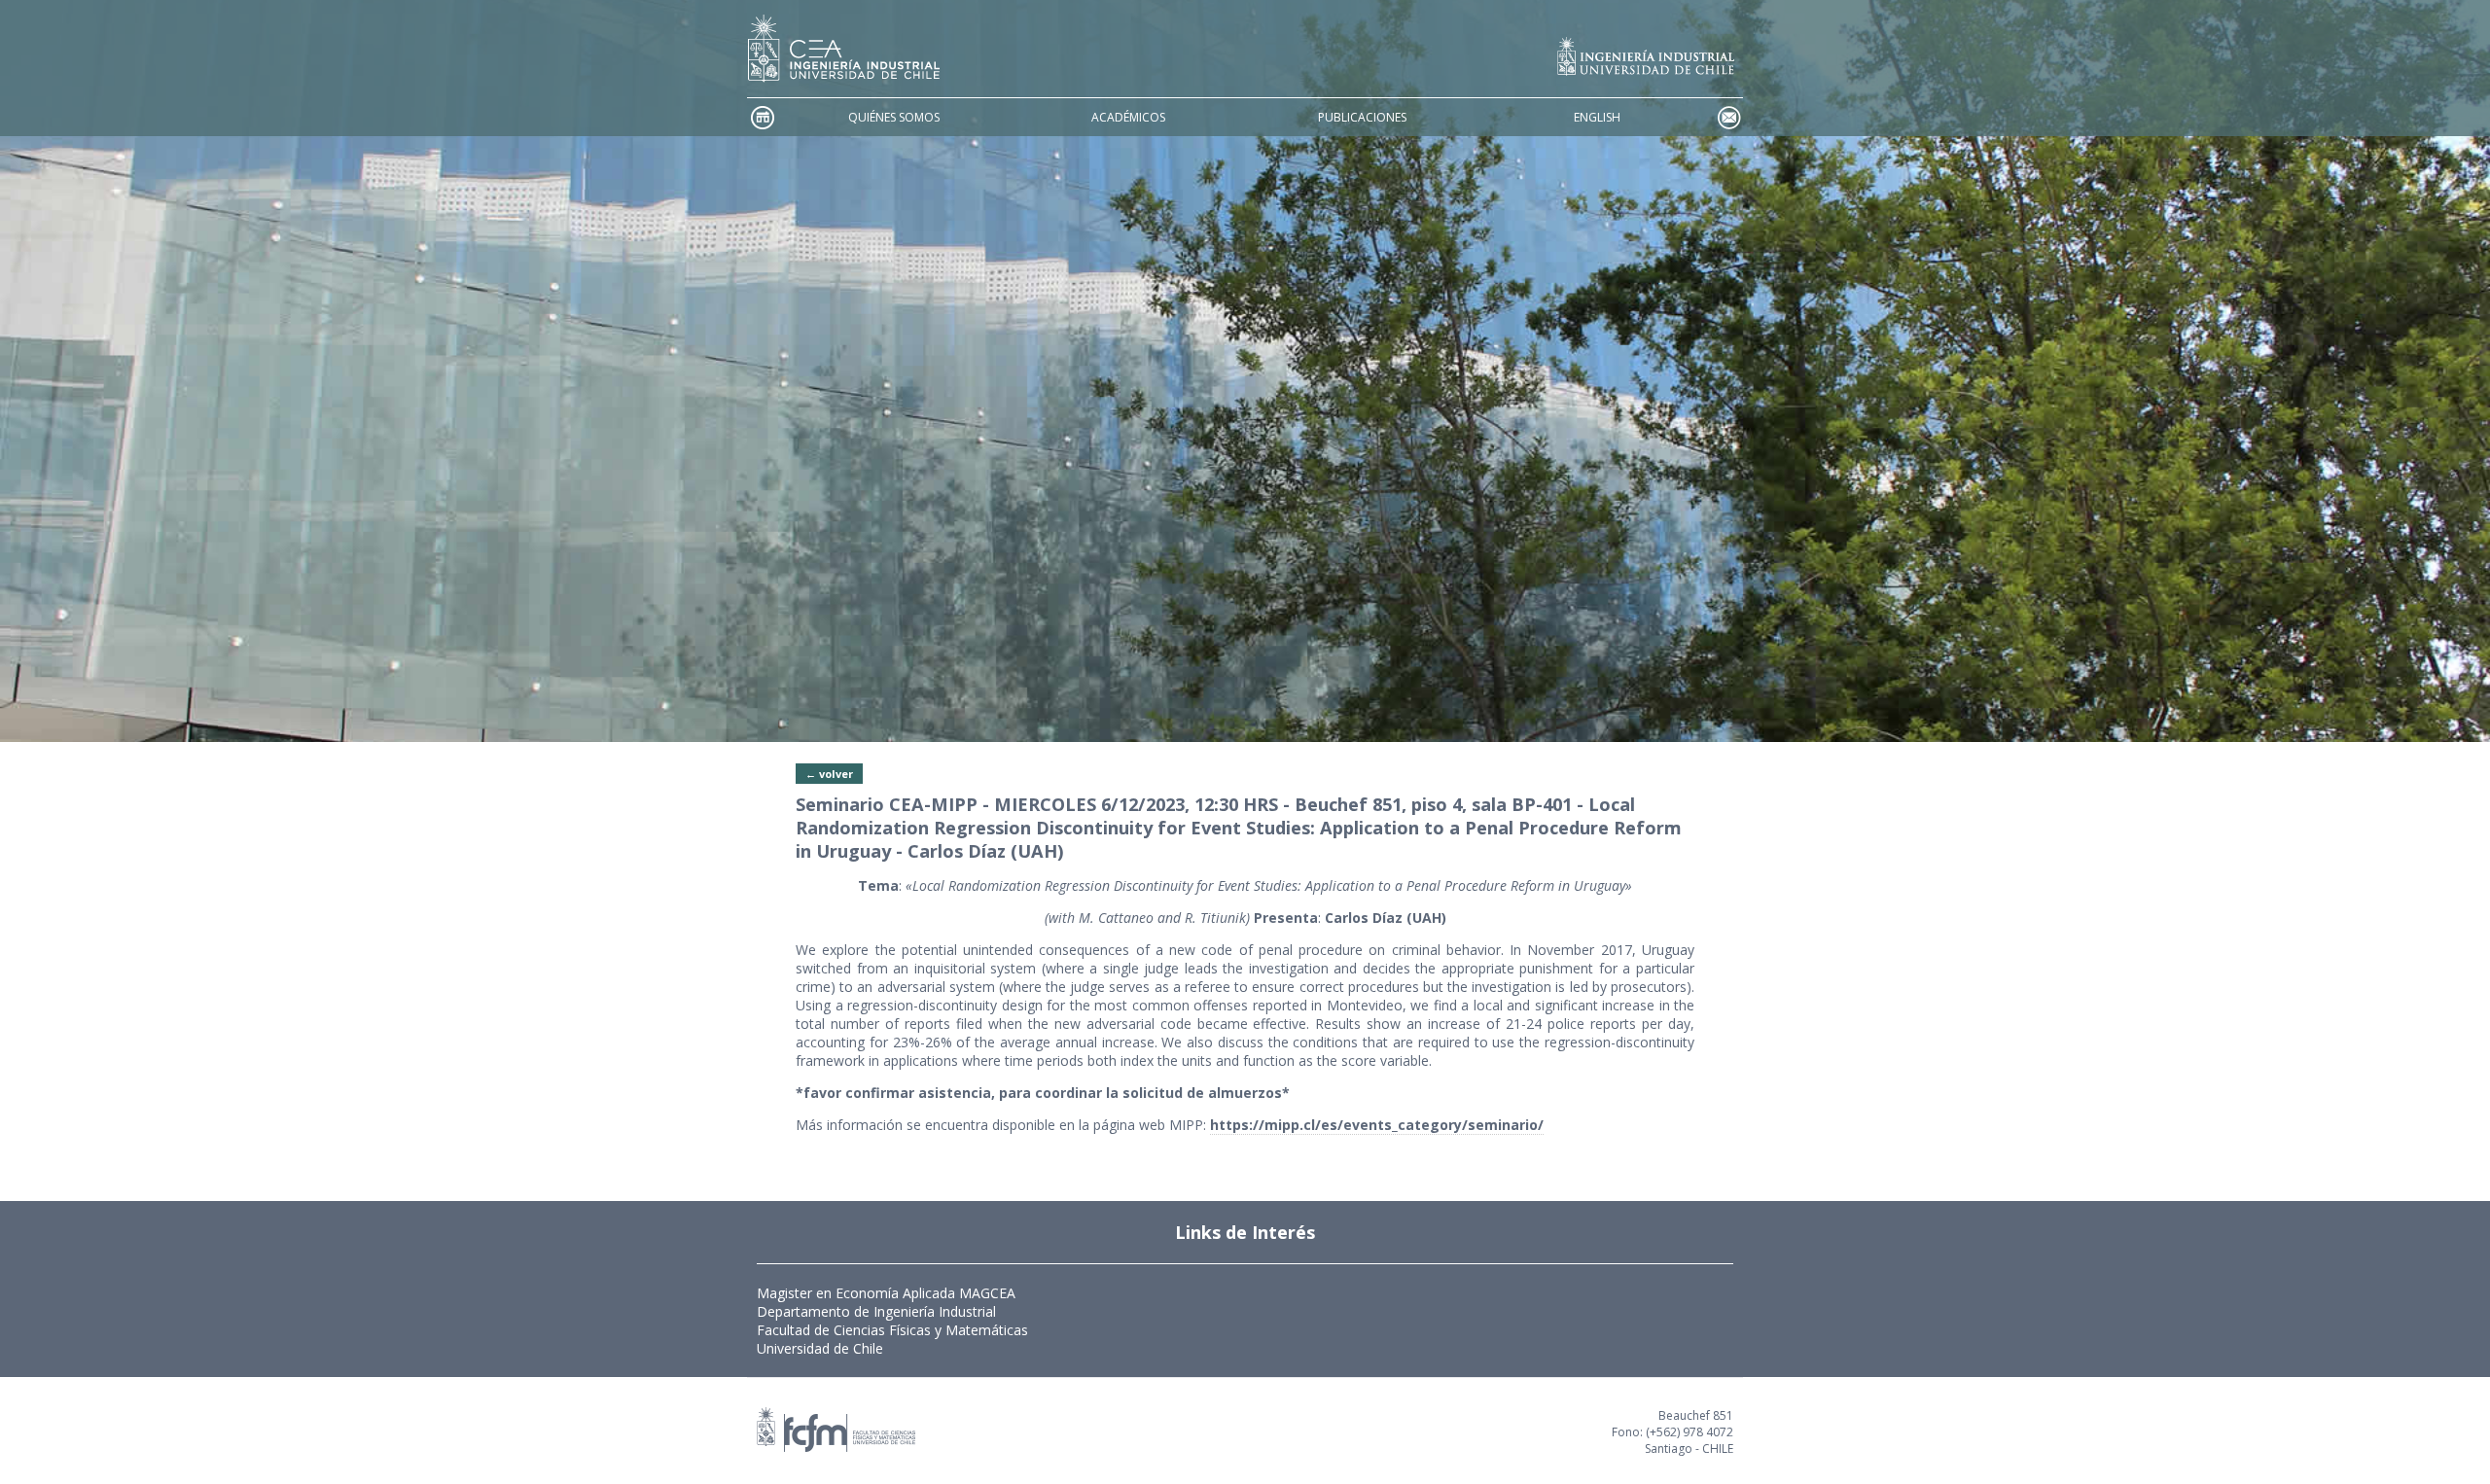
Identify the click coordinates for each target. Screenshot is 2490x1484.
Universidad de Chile (820, 1348)
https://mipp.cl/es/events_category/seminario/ (1377, 1125)
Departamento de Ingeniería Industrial (876, 1311)
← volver (829, 774)
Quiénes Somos (894, 117)
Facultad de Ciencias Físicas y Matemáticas (892, 1330)
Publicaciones (1362, 117)
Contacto (1728, 117)
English (1597, 117)
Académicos (1128, 117)
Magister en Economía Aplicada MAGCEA (886, 1293)
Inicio (762, 117)
